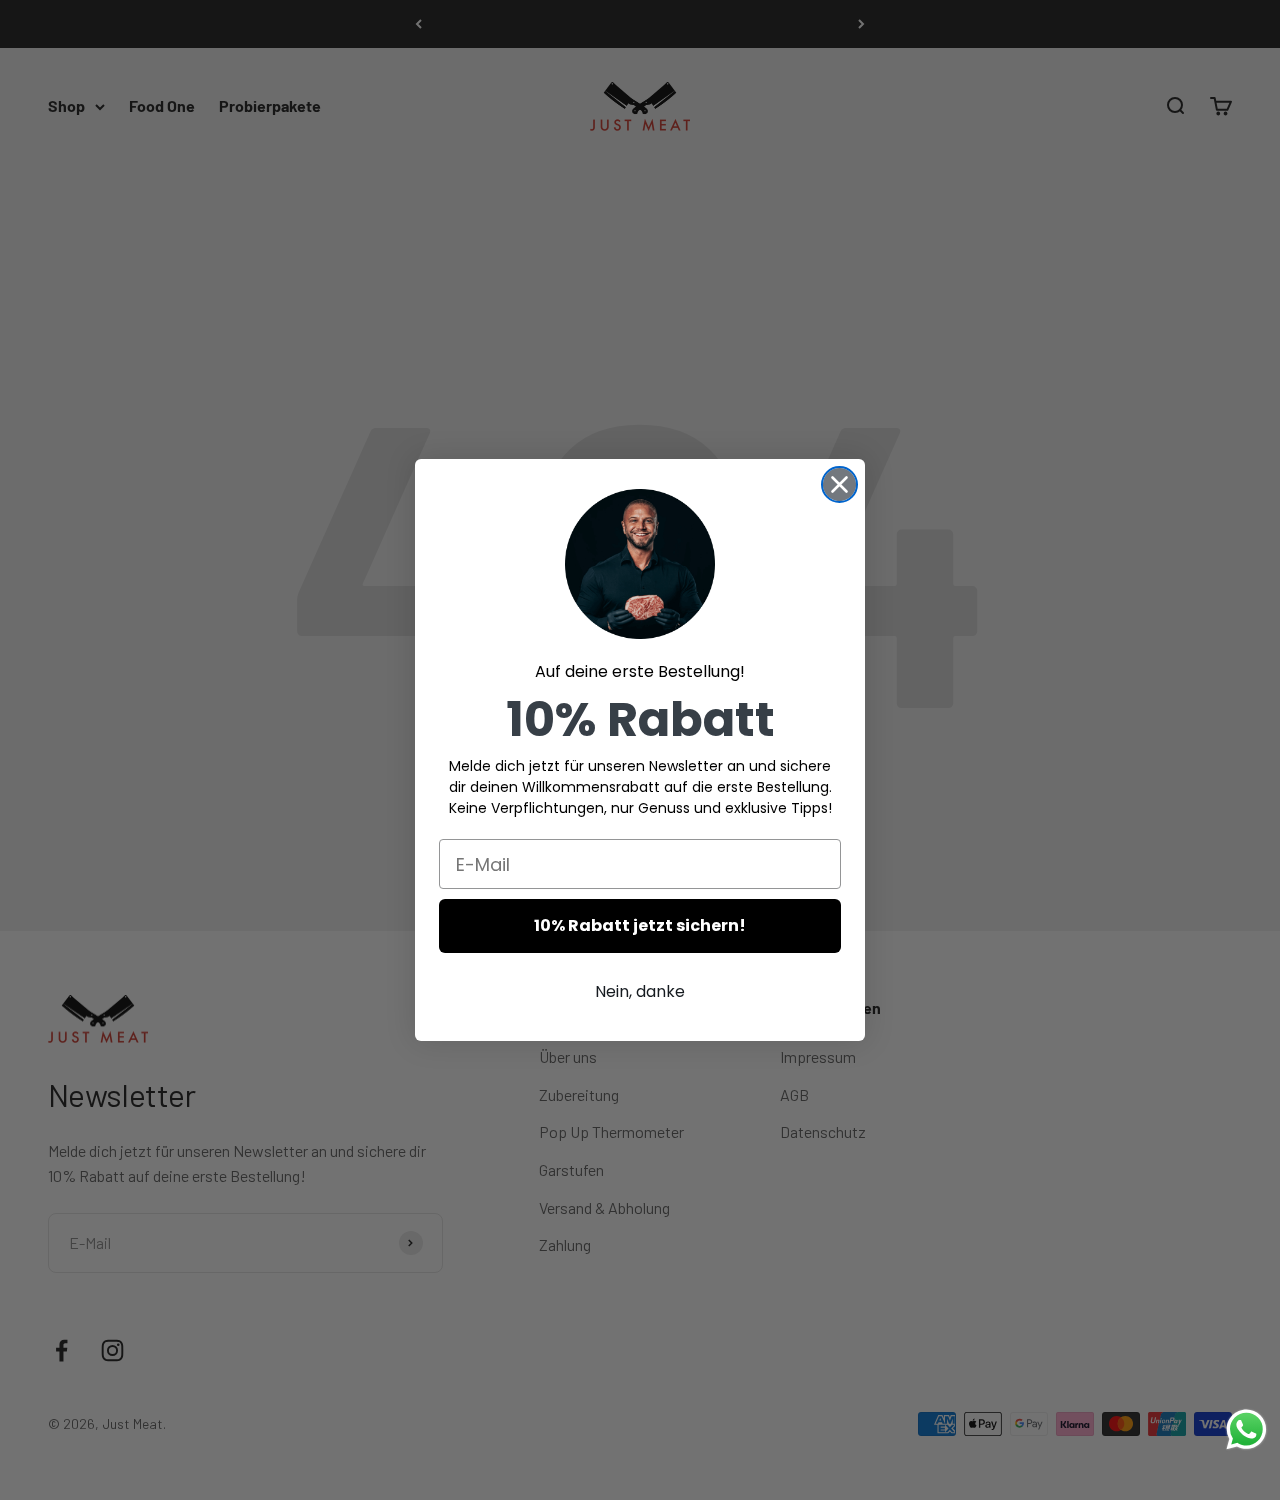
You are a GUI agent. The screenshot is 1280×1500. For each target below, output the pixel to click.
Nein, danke (640, 991)
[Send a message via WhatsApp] (1246, 1429)
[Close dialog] (839, 484)
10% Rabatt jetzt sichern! (640, 925)
